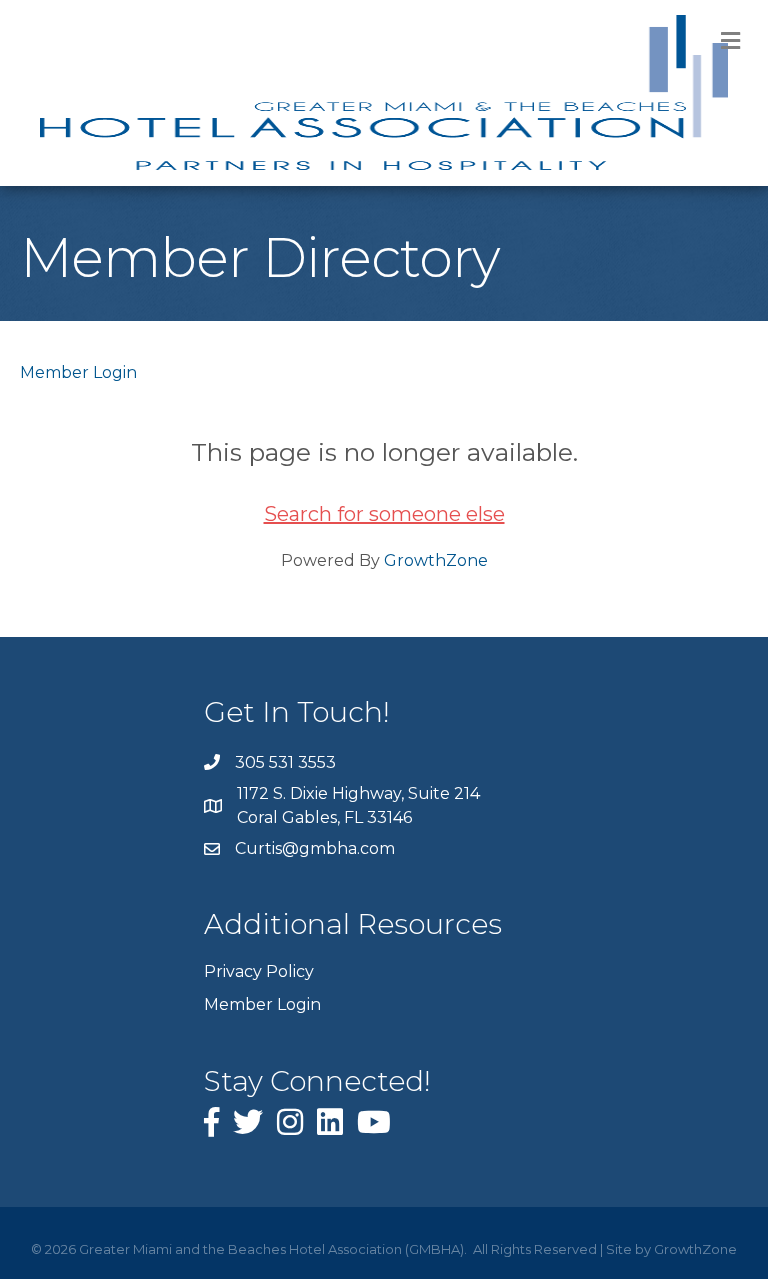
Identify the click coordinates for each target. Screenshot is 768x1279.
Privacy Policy (259, 971)
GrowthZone (436, 560)
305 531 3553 (285, 762)
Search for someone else (384, 514)
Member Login (78, 372)
